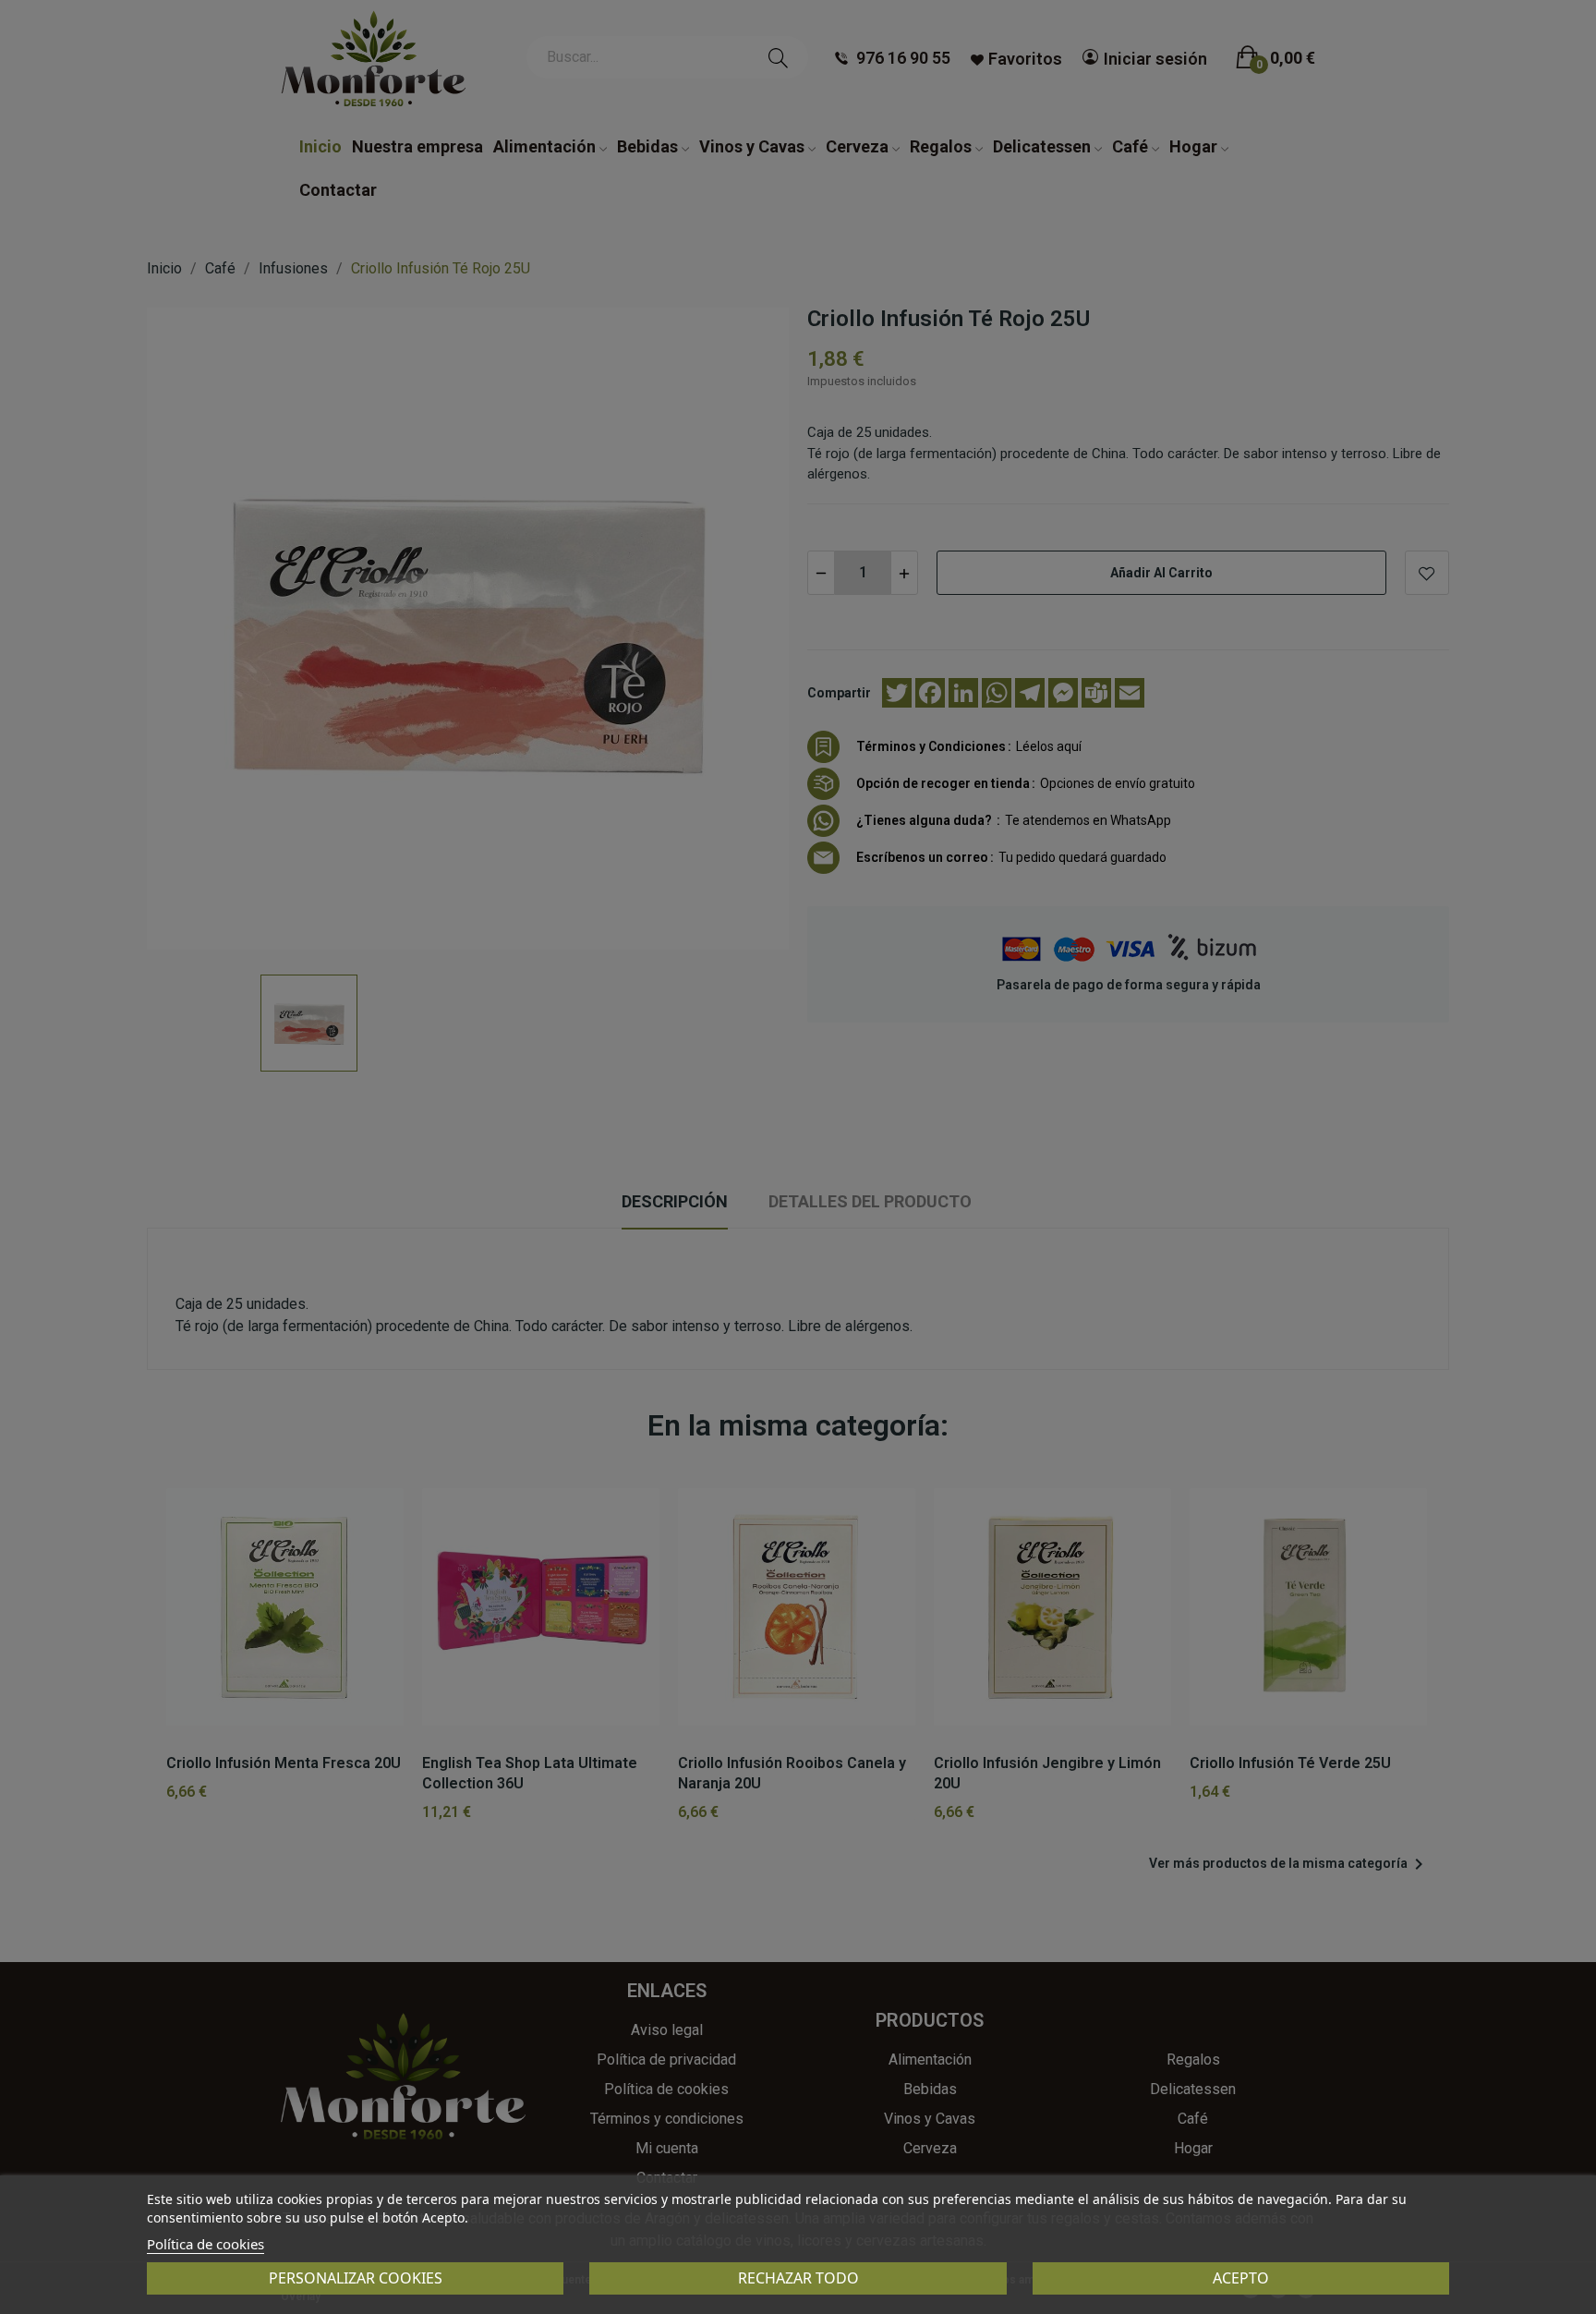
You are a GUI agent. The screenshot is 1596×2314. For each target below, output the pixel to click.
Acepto (1241, 2278)
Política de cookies (206, 2244)
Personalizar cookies (356, 2278)
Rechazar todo (798, 2278)
